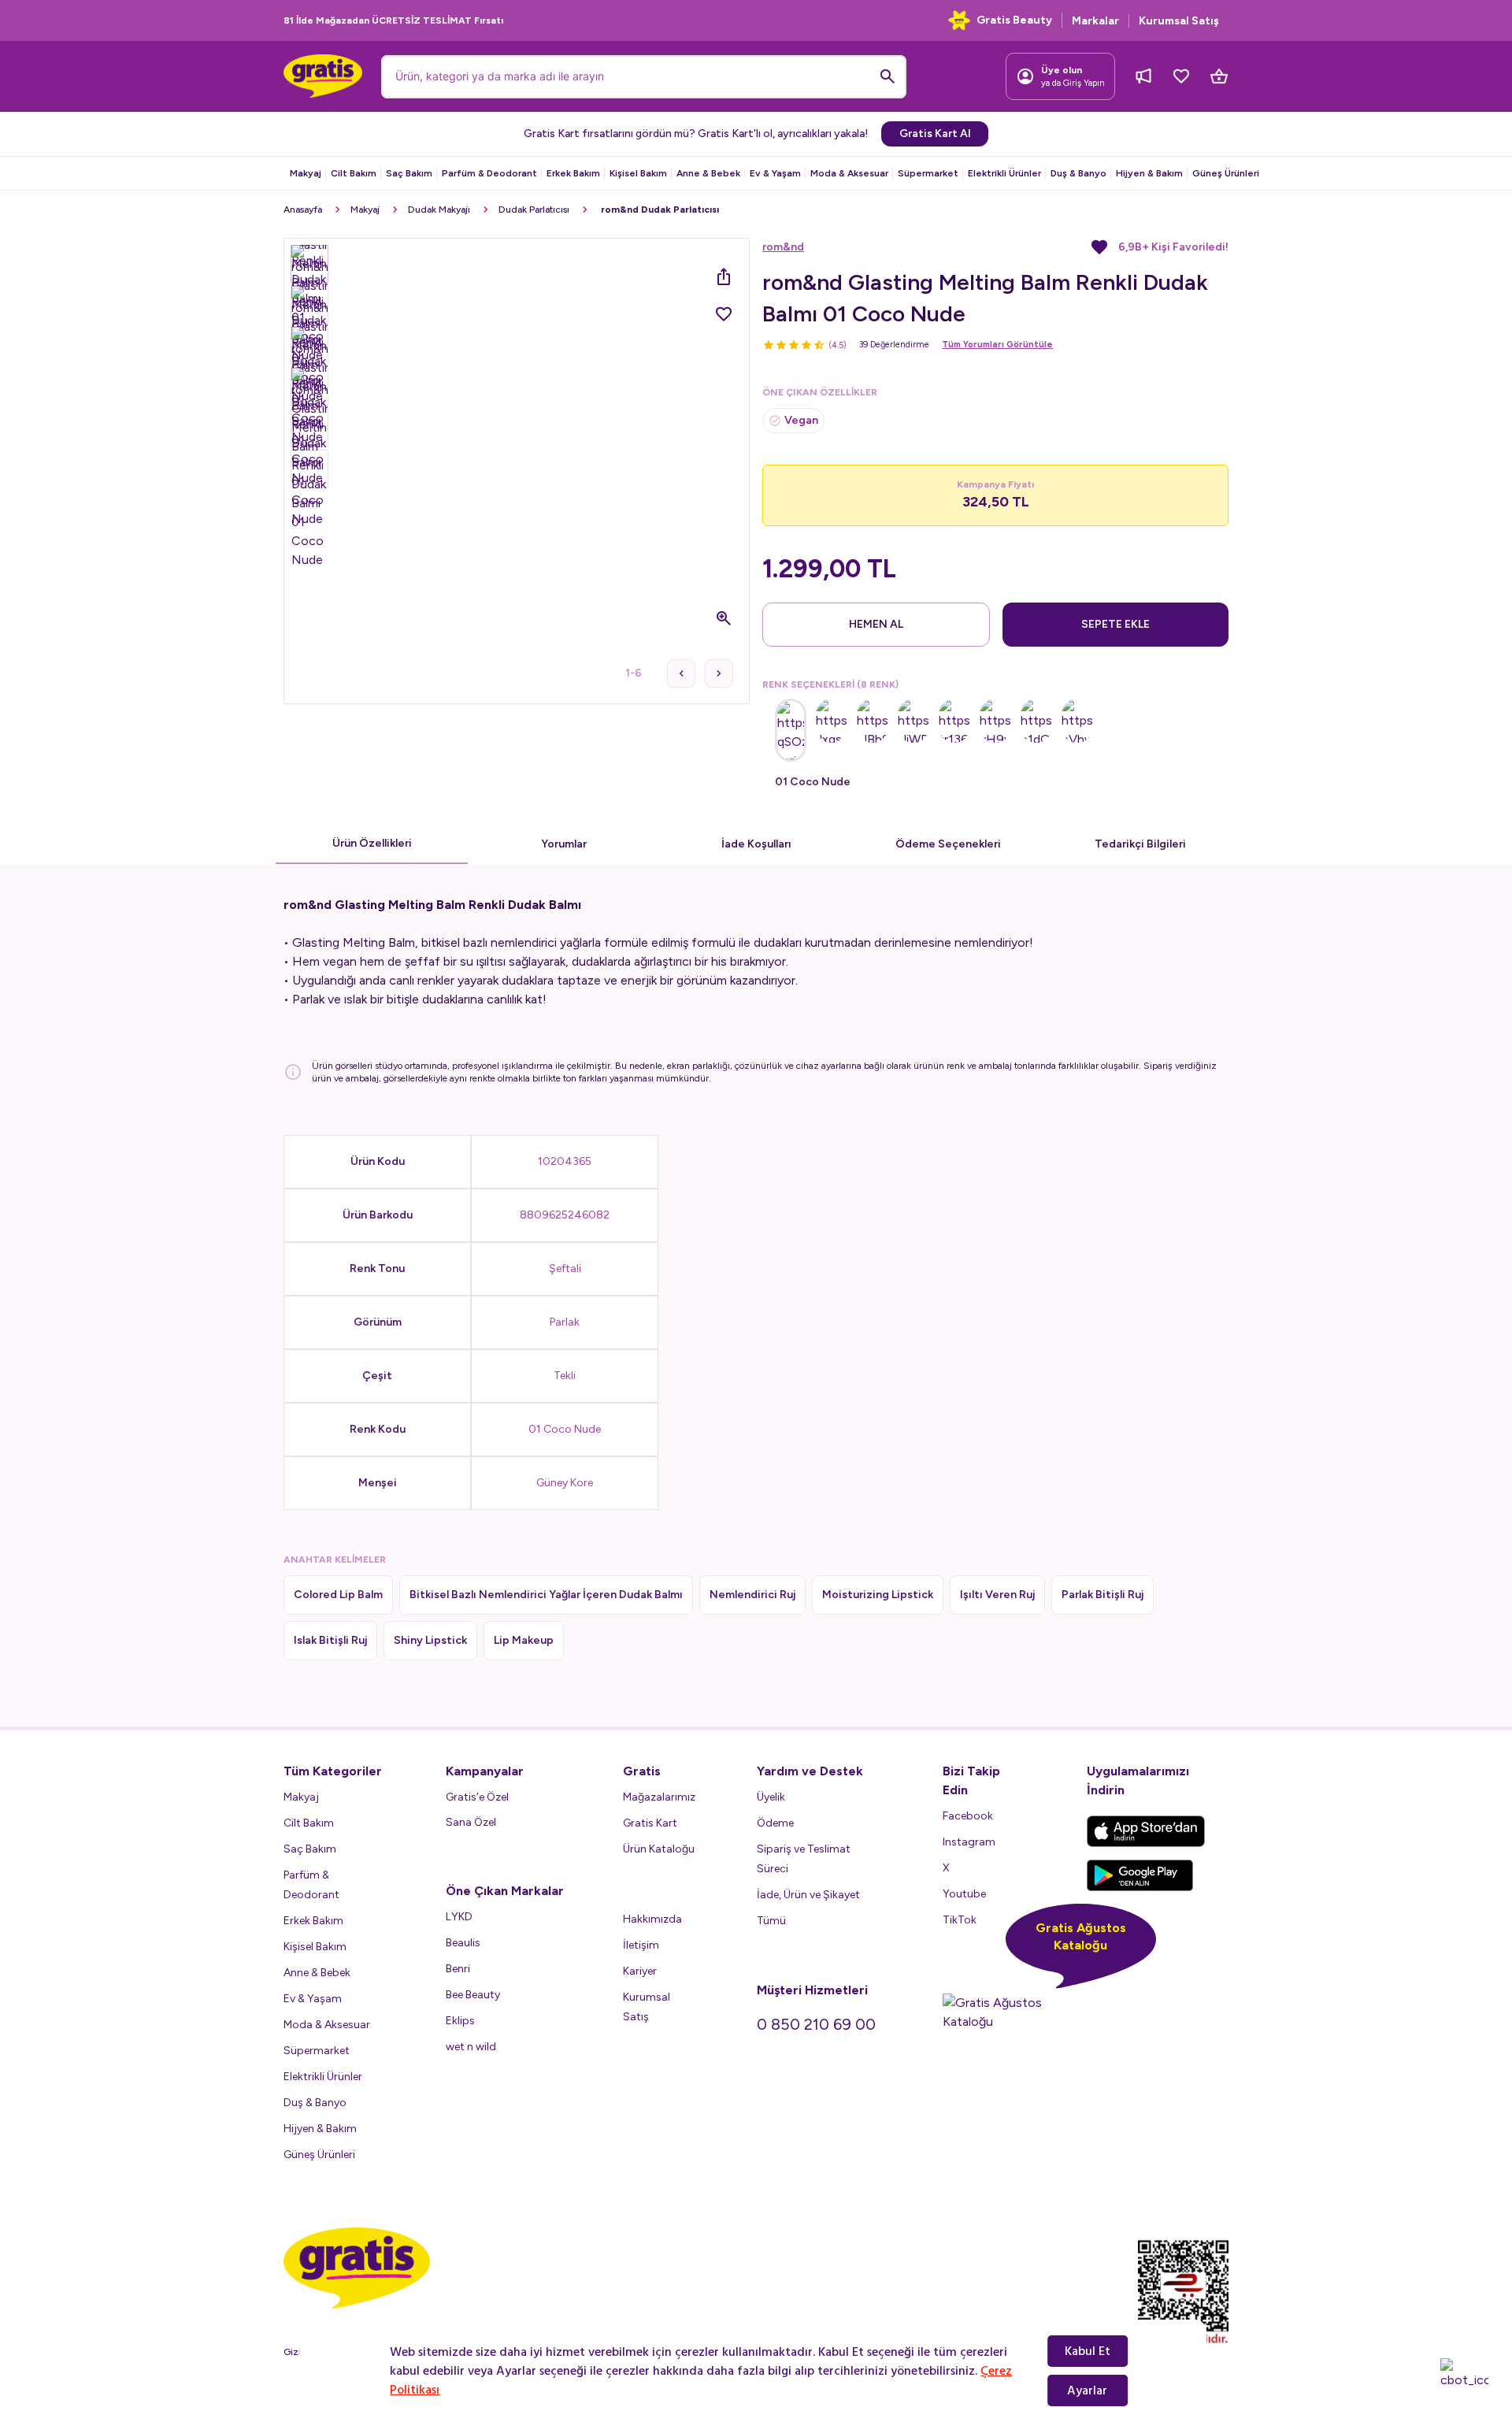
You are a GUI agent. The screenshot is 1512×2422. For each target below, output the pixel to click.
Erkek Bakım (573, 173)
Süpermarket (928, 173)
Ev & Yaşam (775, 173)
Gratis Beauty (1014, 20)
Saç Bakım (409, 173)
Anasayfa (303, 210)
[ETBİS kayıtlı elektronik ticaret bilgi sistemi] (1183, 2293)
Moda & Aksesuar (849, 173)
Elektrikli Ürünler (1004, 173)
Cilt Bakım (354, 173)
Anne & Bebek (708, 173)
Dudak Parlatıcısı (534, 210)
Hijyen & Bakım (1149, 173)
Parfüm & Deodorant (489, 173)
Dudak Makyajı (439, 210)
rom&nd (783, 247)
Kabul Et (1088, 2351)
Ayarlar (1087, 2390)
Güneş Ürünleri (1226, 173)
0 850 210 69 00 (816, 2024)
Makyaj (306, 173)
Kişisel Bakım (638, 173)
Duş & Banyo (1078, 173)
